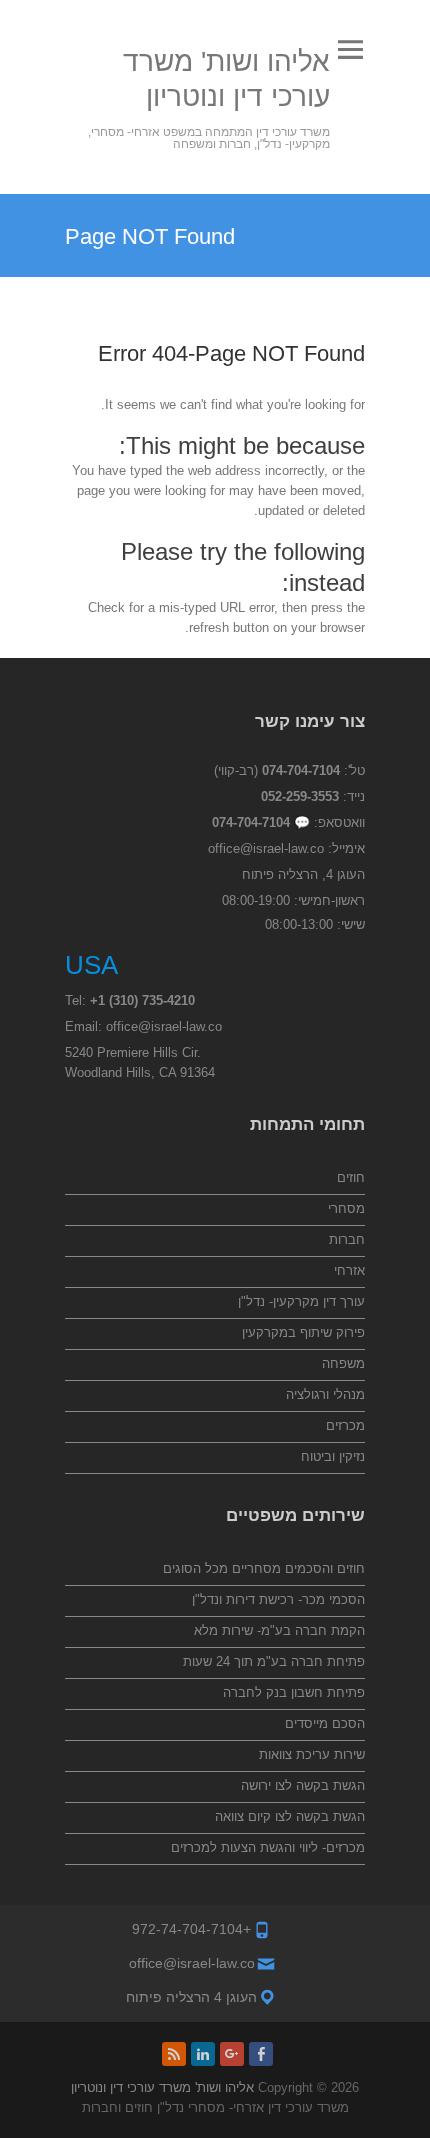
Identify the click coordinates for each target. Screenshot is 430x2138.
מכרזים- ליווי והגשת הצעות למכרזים (268, 1847)
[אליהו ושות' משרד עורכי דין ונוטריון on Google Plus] (232, 2054)
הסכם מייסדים (325, 1723)
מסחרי (346, 1208)
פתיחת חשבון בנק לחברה (294, 1692)
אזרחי (349, 1270)
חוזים (351, 1177)
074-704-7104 (301, 770)
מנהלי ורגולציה (325, 1394)
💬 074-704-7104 (261, 822)
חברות (347, 1239)
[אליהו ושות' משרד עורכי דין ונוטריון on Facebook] (261, 2054)
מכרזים (345, 1425)
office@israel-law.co (266, 848)
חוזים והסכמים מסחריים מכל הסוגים (264, 1568)
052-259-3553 (300, 796)
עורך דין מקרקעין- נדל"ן (301, 1301)
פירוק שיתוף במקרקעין (303, 1332)
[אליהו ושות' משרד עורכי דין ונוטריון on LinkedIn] (203, 2054)
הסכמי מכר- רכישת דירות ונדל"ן (278, 1599)
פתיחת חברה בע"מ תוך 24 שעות (274, 1661)
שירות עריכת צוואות (312, 1754)
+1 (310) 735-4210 (142, 1000)
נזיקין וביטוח (333, 1456)
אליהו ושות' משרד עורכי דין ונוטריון (226, 79)
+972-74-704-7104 (191, 1929)
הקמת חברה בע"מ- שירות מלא (279, 1630)
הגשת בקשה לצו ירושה (303, 1785)
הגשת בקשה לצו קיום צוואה (290, 1816)
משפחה (343, 1363)
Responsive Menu (350, 49)
